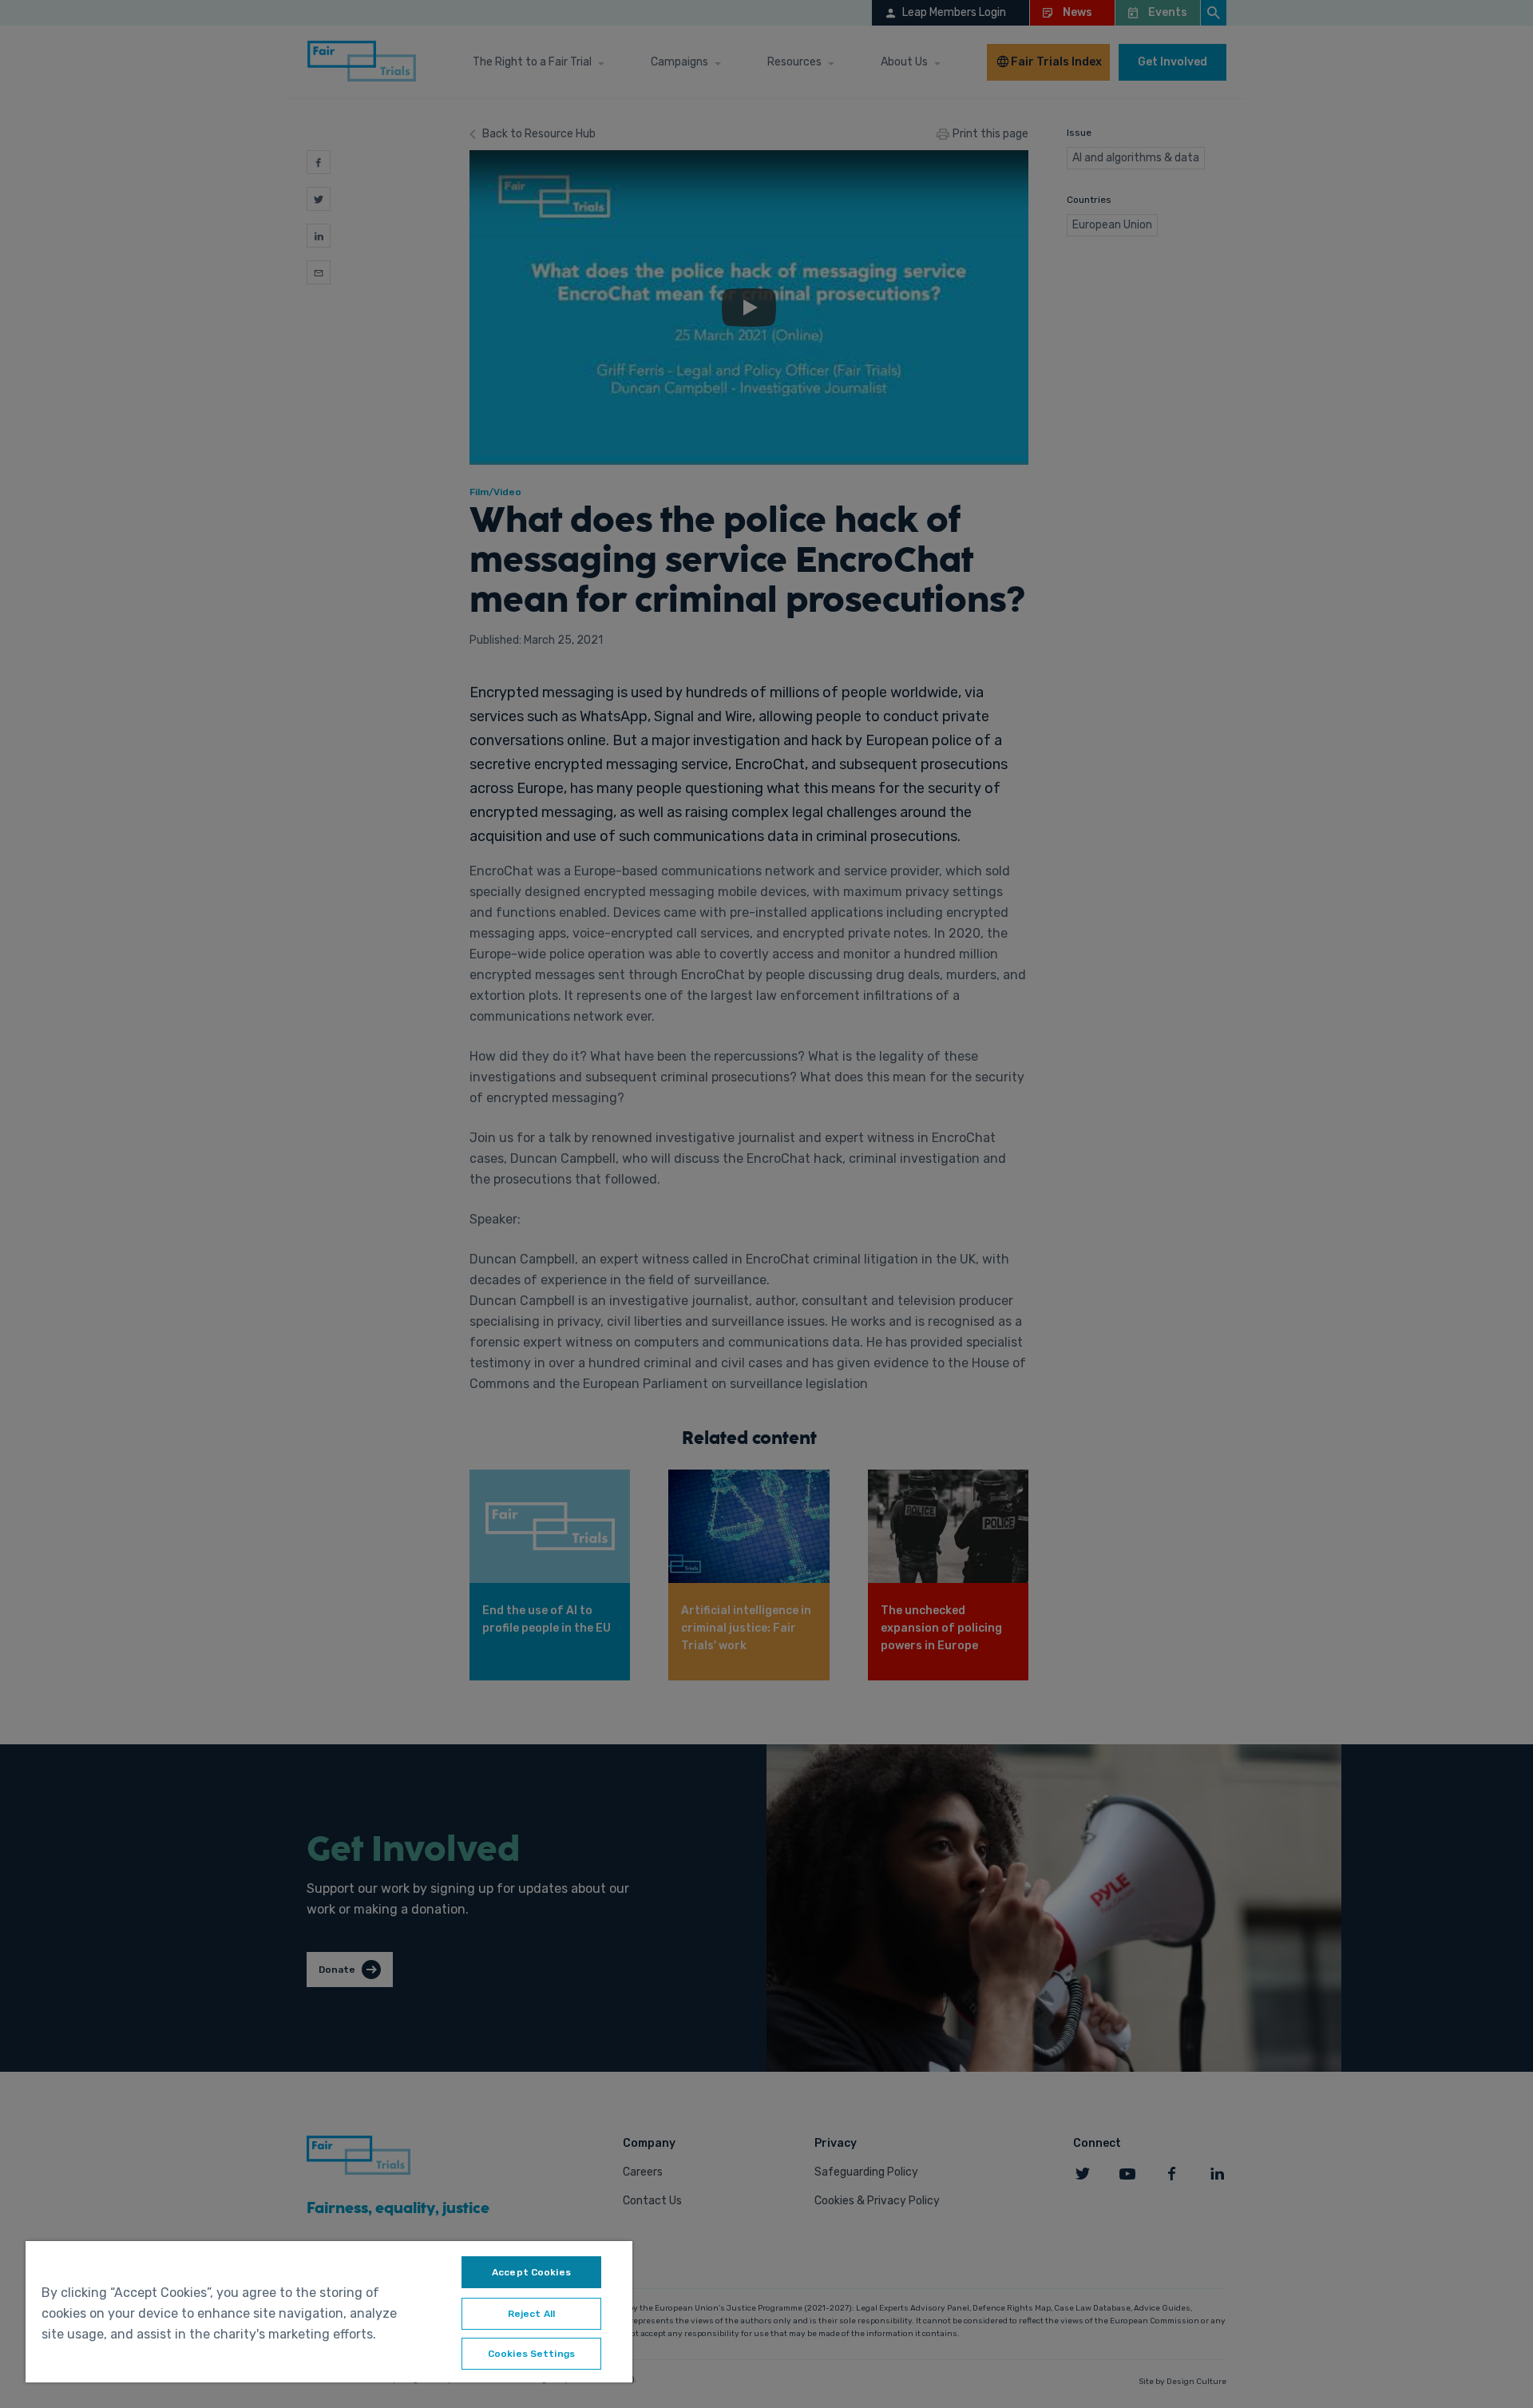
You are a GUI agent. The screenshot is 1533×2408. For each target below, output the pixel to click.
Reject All (531, 2314)
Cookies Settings (531, 2354)
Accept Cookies (531, 2272)
